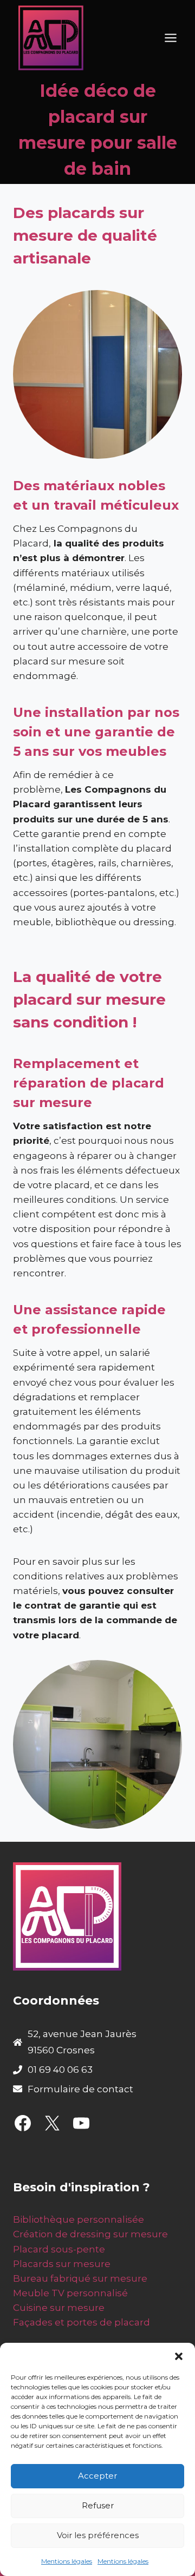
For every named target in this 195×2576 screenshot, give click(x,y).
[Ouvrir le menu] (170, 38)
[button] (179, 2356)
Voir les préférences (98, 2535)
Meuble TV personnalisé (70, 2293)
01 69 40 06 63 (60, 2070)
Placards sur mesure (62, 2264)
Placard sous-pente (59, 2249)
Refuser (98, 2505)
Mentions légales (67, 2561)
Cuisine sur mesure (59, 2308)
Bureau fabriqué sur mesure (80, 2278)
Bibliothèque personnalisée (79, 2219)
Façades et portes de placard (82, 2322)
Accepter (97, 2476)
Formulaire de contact (80, 2089)
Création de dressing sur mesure (90, 2234)
